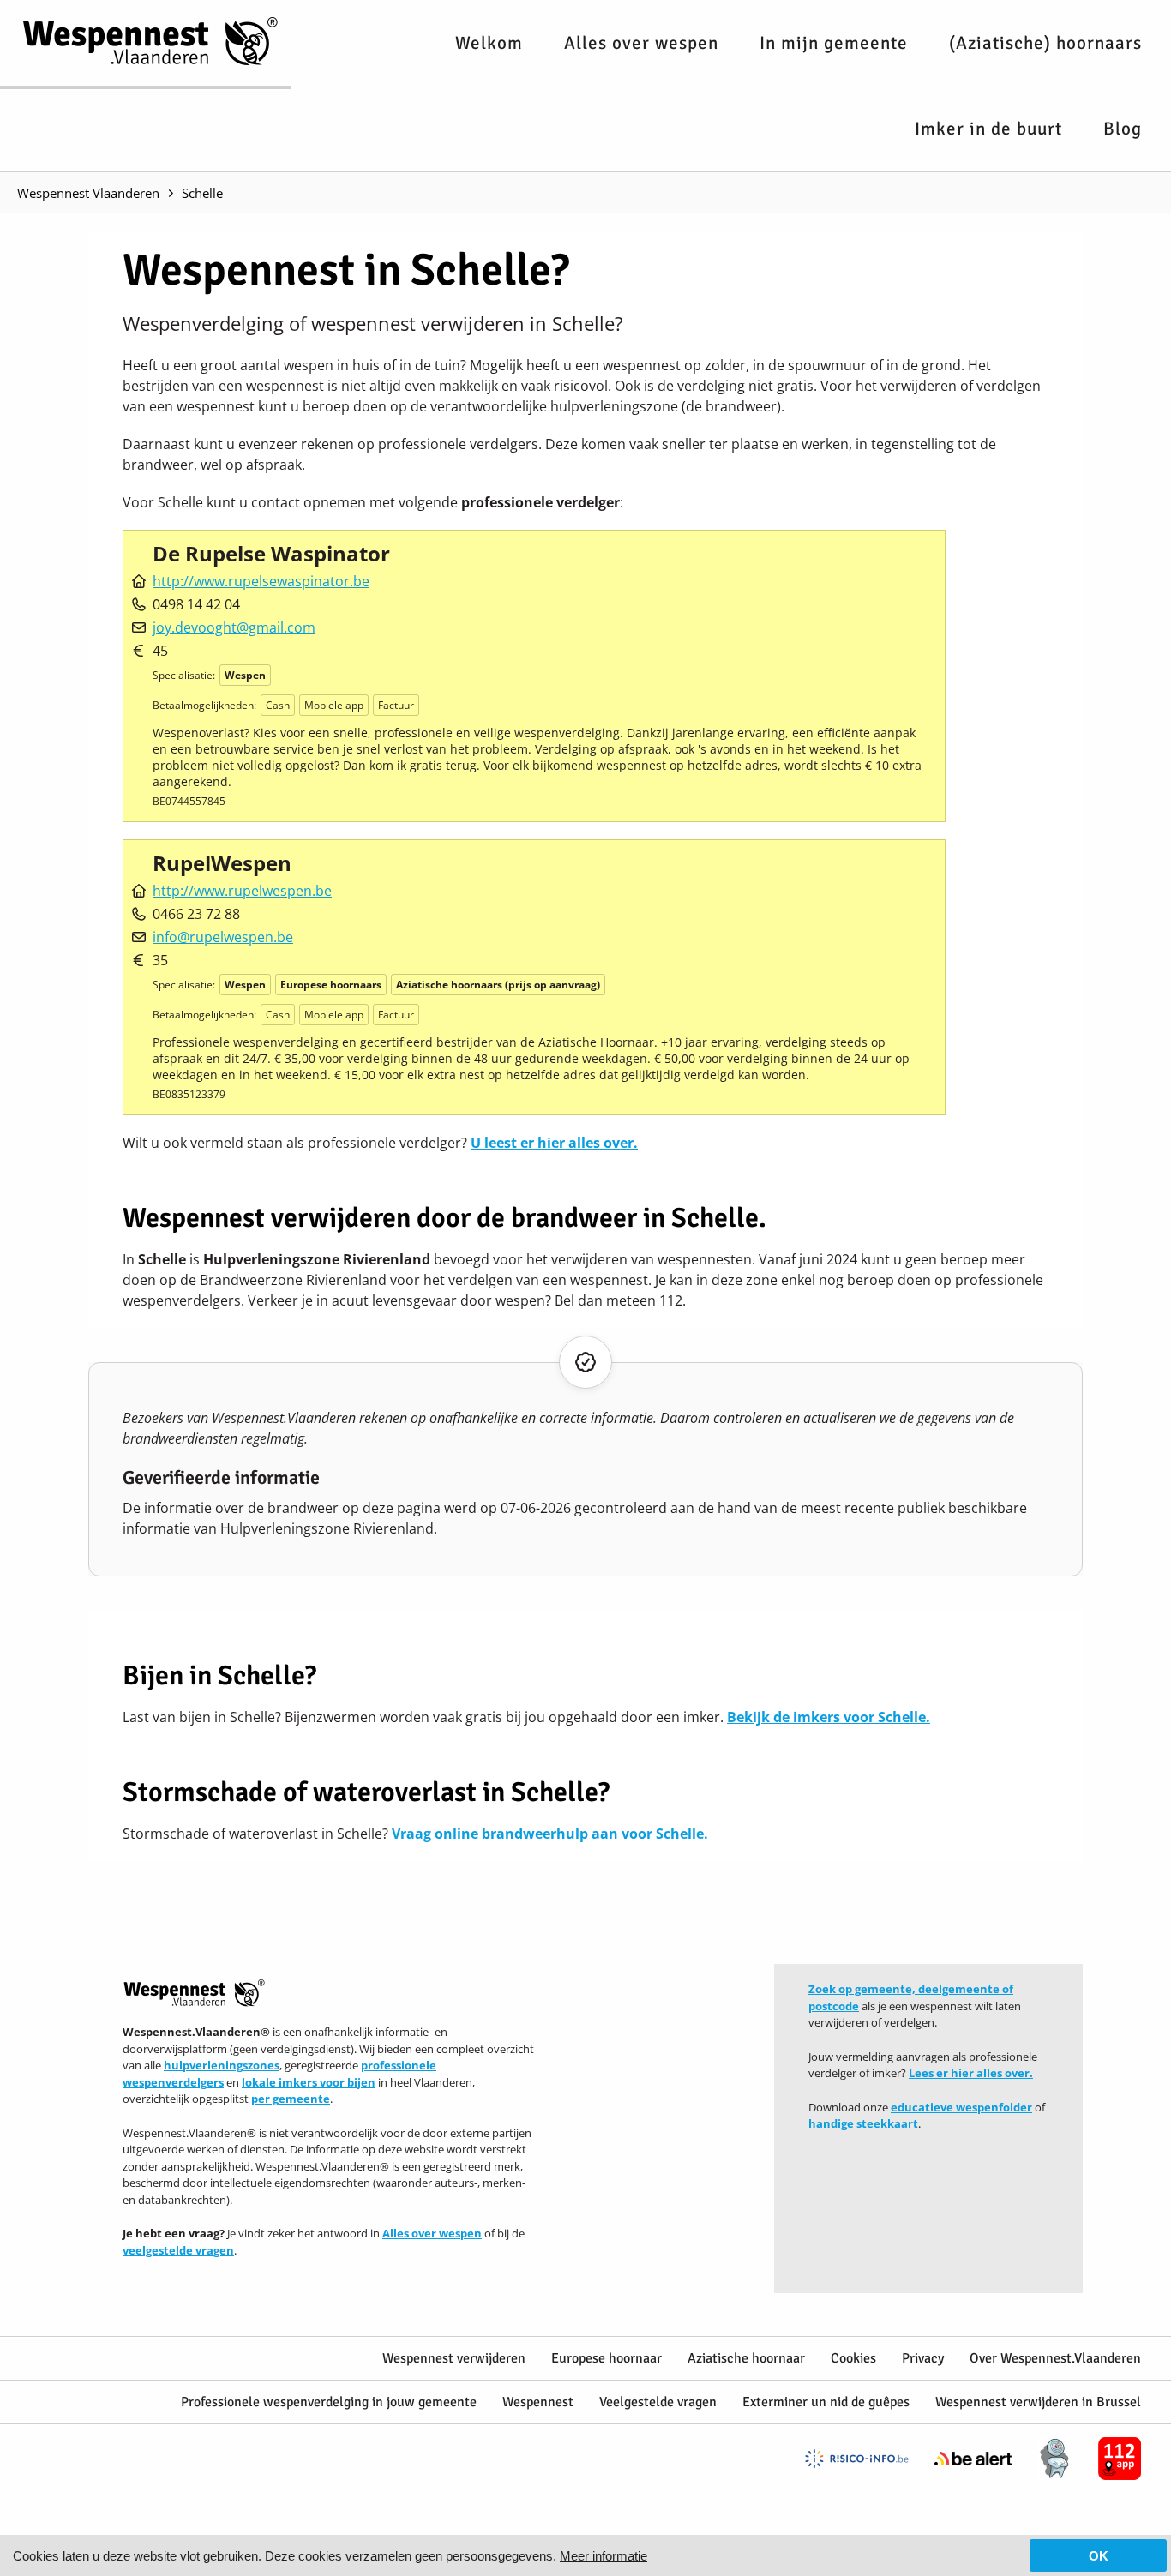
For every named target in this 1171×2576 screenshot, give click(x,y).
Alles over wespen (641, 43)
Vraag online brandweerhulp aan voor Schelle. (550, 1834)
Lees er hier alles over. (971, 2073)
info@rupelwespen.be (223, 937)
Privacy (923, 2358)
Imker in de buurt (988, 129)
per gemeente (291, 2099)
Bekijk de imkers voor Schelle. (829, 1717)
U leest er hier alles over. (554, 1143)
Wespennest (538, 2402)
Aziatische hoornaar (746, 2358)
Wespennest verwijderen (454, 2358)
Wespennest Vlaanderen (88, 193)
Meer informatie (604, 2556)
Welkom (489, 43)
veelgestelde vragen (178, 2250)
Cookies (853, 2358)
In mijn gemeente (834, 43)
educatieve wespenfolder (961, 2107)
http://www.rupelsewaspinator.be (261, 581)
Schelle (202, 193)
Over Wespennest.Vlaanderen (1055, 2358)
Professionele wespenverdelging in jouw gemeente (329, 2402)
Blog (1123, 129)
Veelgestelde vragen (658, 2402)
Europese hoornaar (607, 2358)
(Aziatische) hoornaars (1045, 43)
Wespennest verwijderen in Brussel (1038, 2402)
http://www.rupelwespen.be (242, 891)
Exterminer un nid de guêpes (826, 2402)
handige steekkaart (863, 2123)
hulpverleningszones (222, 2065)
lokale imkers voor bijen (309, 2082)
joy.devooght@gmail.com (234, 627)
